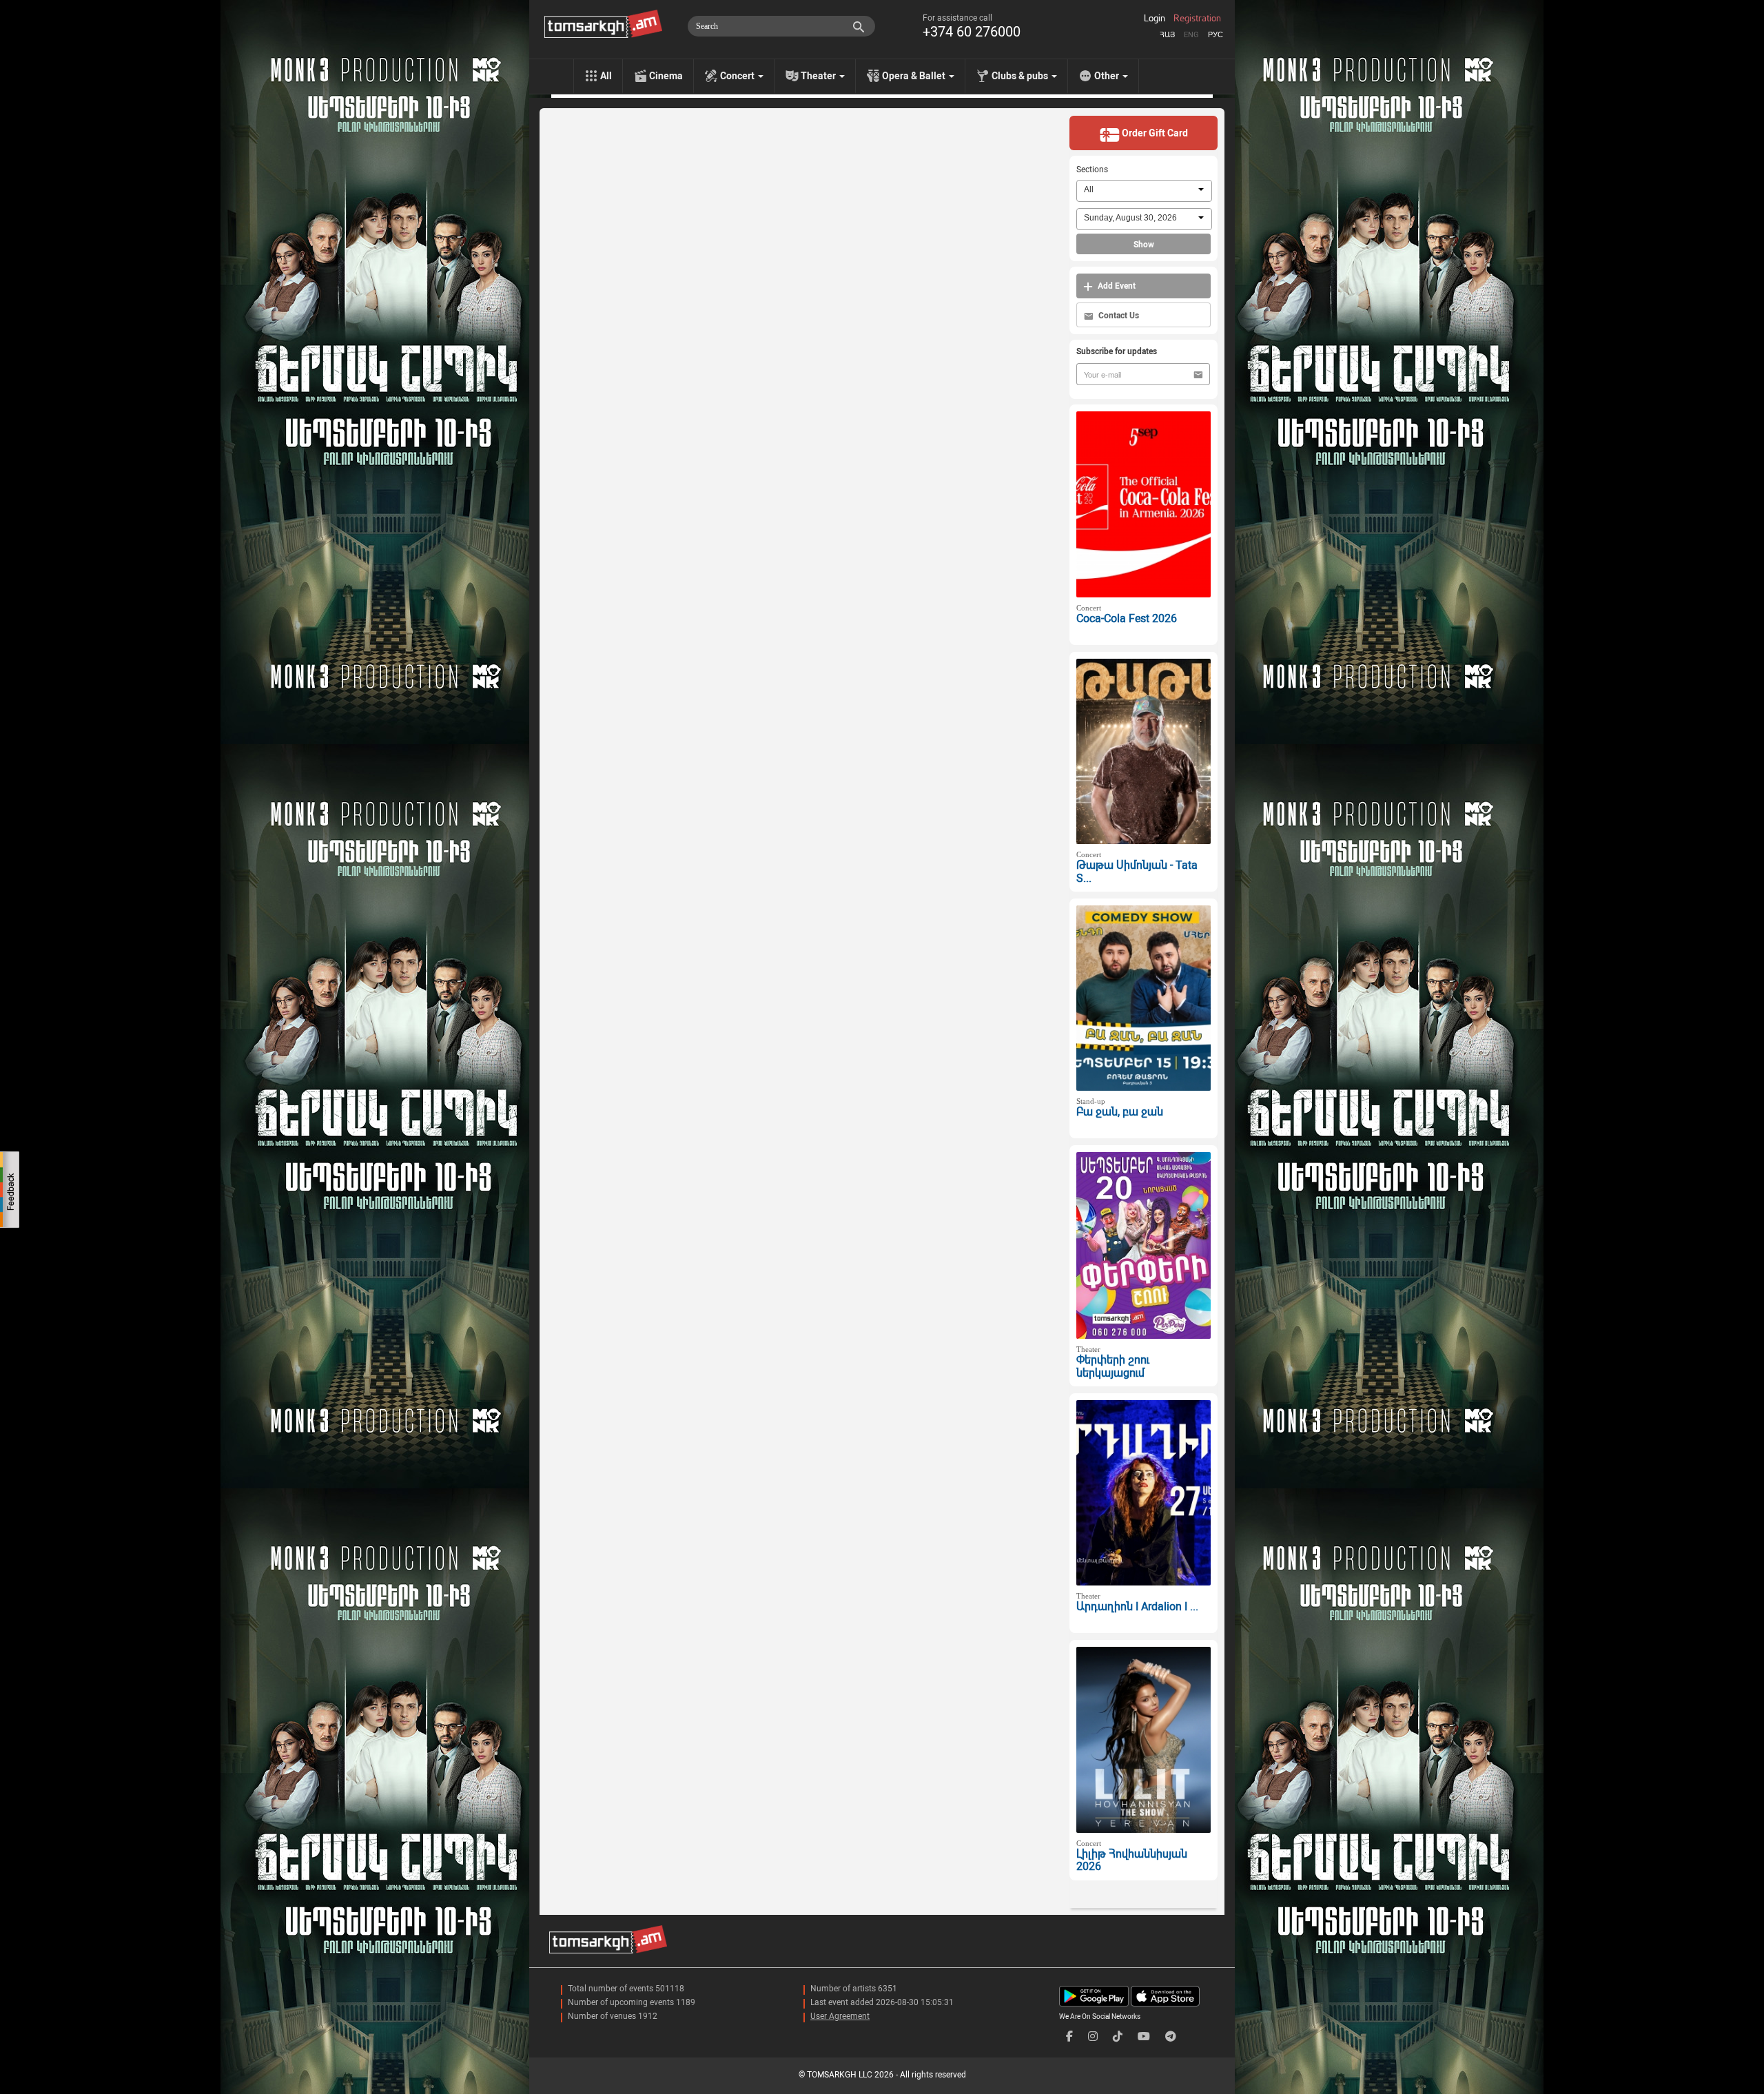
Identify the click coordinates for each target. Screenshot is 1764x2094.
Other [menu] (1108, 76)
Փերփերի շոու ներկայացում (1113, 1366)
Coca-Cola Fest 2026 (1127, 618)
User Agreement (840, 2016)
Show (1144, 245)
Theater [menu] (819, 76)
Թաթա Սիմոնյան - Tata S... (1137, 872)
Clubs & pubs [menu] (1021, 76)
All (606, 76)
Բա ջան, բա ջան (1120, 1112)
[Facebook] (1069, 2036)
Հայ (1167, 35)
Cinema (666, 76)
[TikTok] (1118, 2036)
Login (1155, 19)
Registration (1197, 19)
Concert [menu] (738, 76)
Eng (1191, 35)
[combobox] (1144, 191)
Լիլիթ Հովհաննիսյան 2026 (1132, 1860)
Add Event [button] (1116, 286)
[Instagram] (1093, 2036)
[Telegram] (1171, 2036)
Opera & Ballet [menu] (915, 76)
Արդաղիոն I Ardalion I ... (1137, 1607)
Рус (1216, 35)
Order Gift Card (1154, 133)
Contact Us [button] (1118, 316)
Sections (1092, 170)
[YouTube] (1144, 2036)
